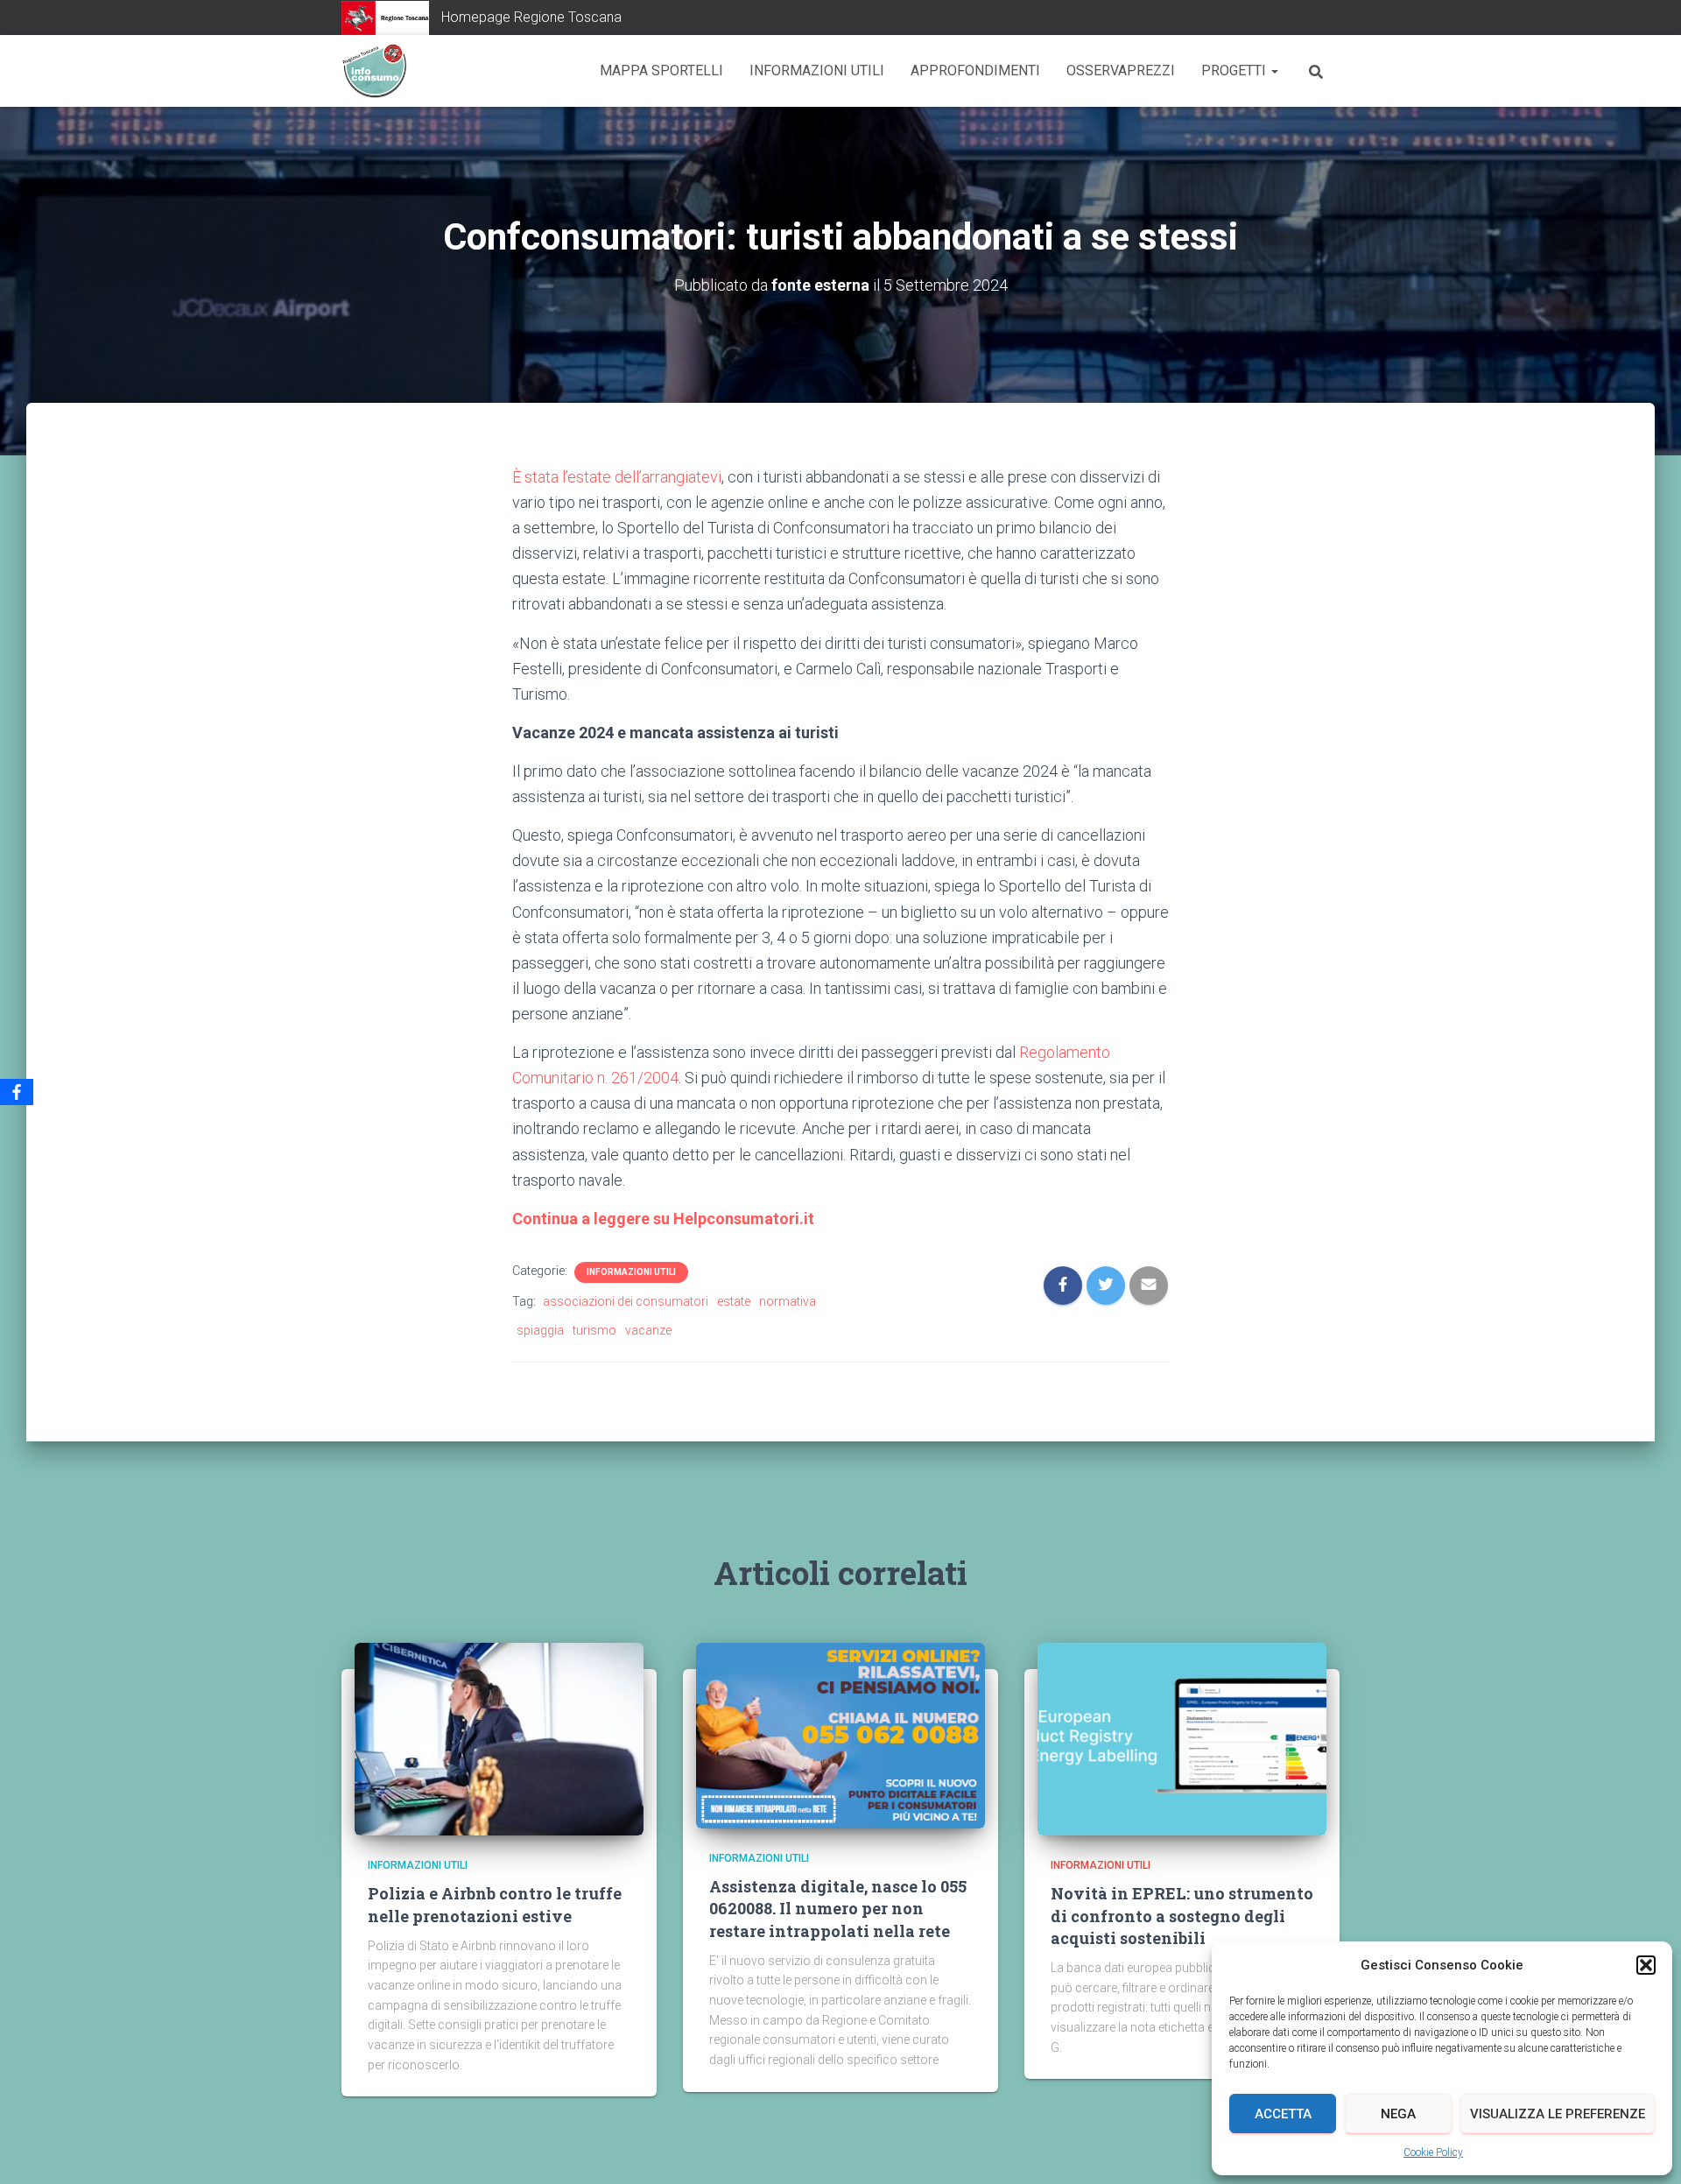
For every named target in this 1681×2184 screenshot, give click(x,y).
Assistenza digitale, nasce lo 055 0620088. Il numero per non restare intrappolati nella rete (838, 1908)
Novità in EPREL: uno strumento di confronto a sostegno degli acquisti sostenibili (1182, 1915)
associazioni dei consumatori (626, 1301)
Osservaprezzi (1121, 70)
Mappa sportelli (661, 70)
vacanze (648, 1330)
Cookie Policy (1433, 2152)
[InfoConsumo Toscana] (374, 71)
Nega (1398, 2114)
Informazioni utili (817, 70)
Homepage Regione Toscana (531, 17)
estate (734, 1301)
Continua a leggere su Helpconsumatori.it (663, 1219)
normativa (788, 1301)
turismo (594, 1330)
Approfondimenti (975, 70)
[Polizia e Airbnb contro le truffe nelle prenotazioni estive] (499, 1738)
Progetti (1235, 70)
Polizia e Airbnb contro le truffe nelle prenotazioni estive (495, 1904)
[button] (1646, 1965)
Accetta (1283, 2114)
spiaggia (540, 1330)
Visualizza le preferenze (1558, 2114)
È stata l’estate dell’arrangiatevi (617, 477)
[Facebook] (17, 1092)
